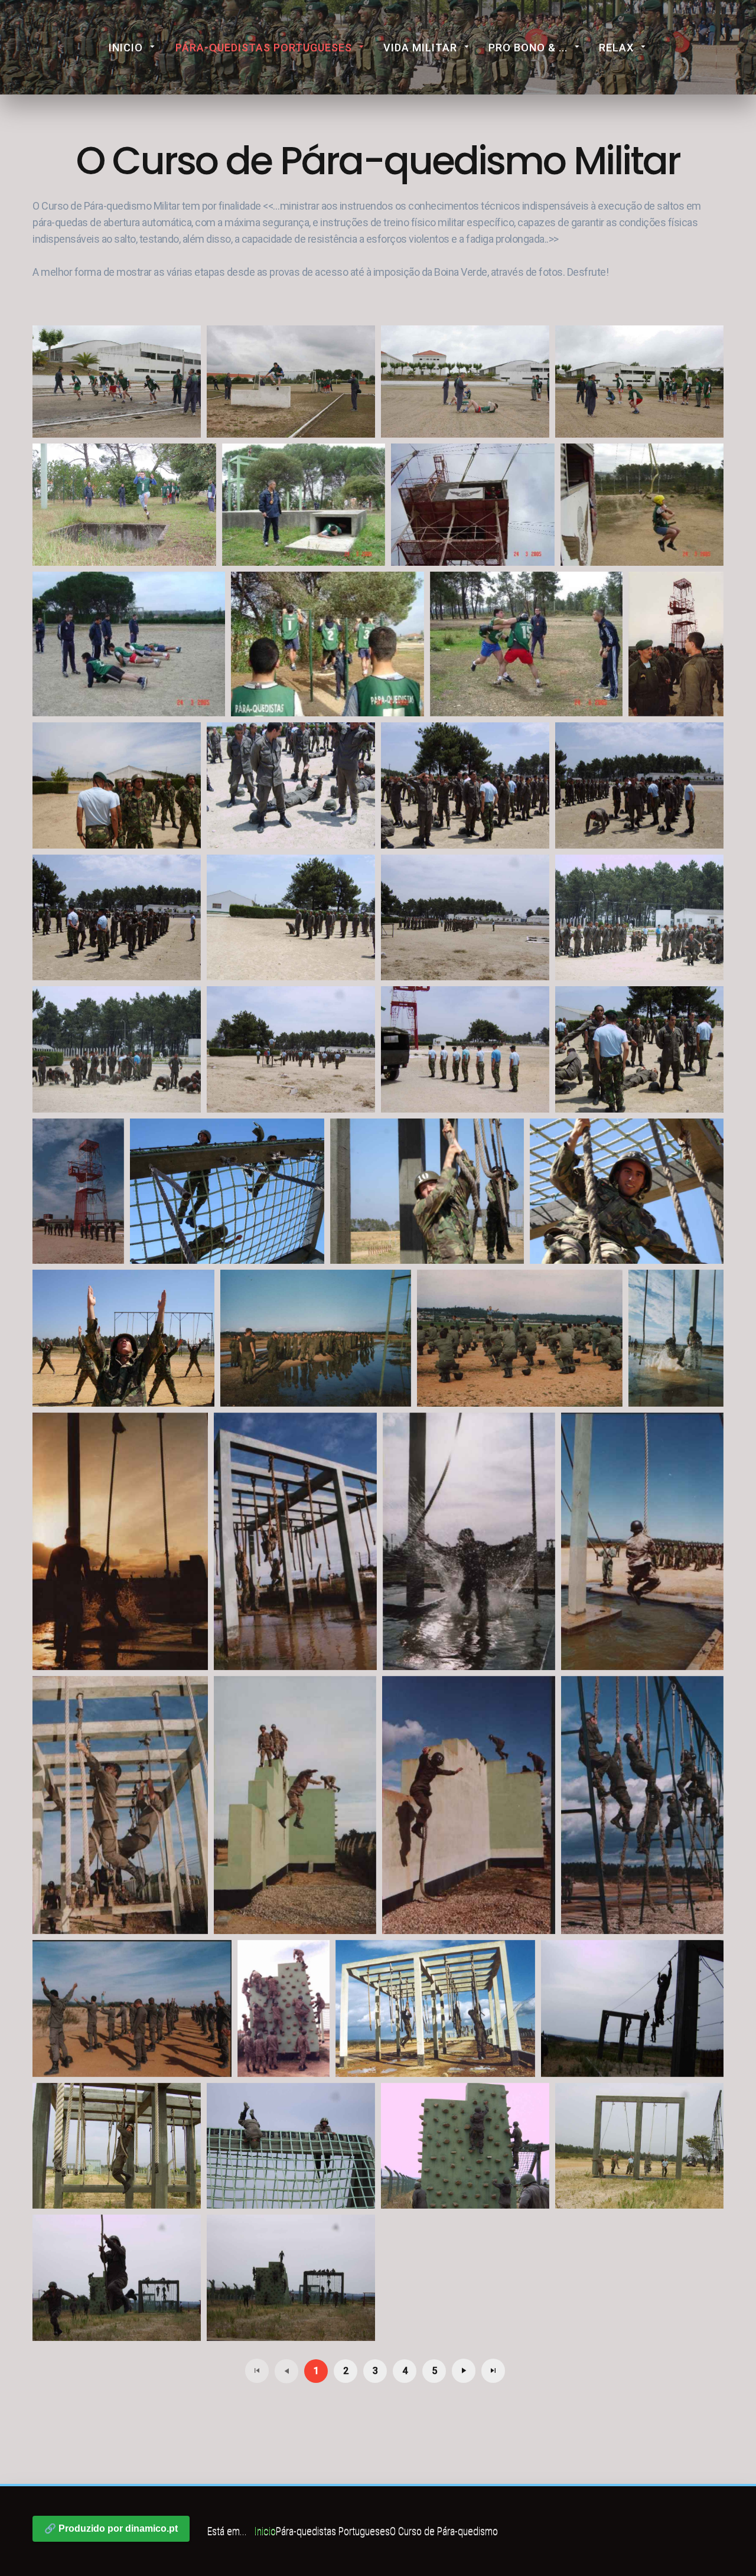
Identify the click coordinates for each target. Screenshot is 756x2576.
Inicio (126, 48)
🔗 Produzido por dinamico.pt (111, 2528)
